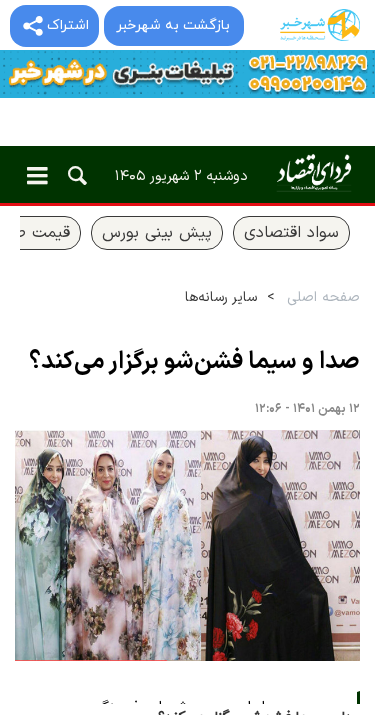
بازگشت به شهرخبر (173, 25)
